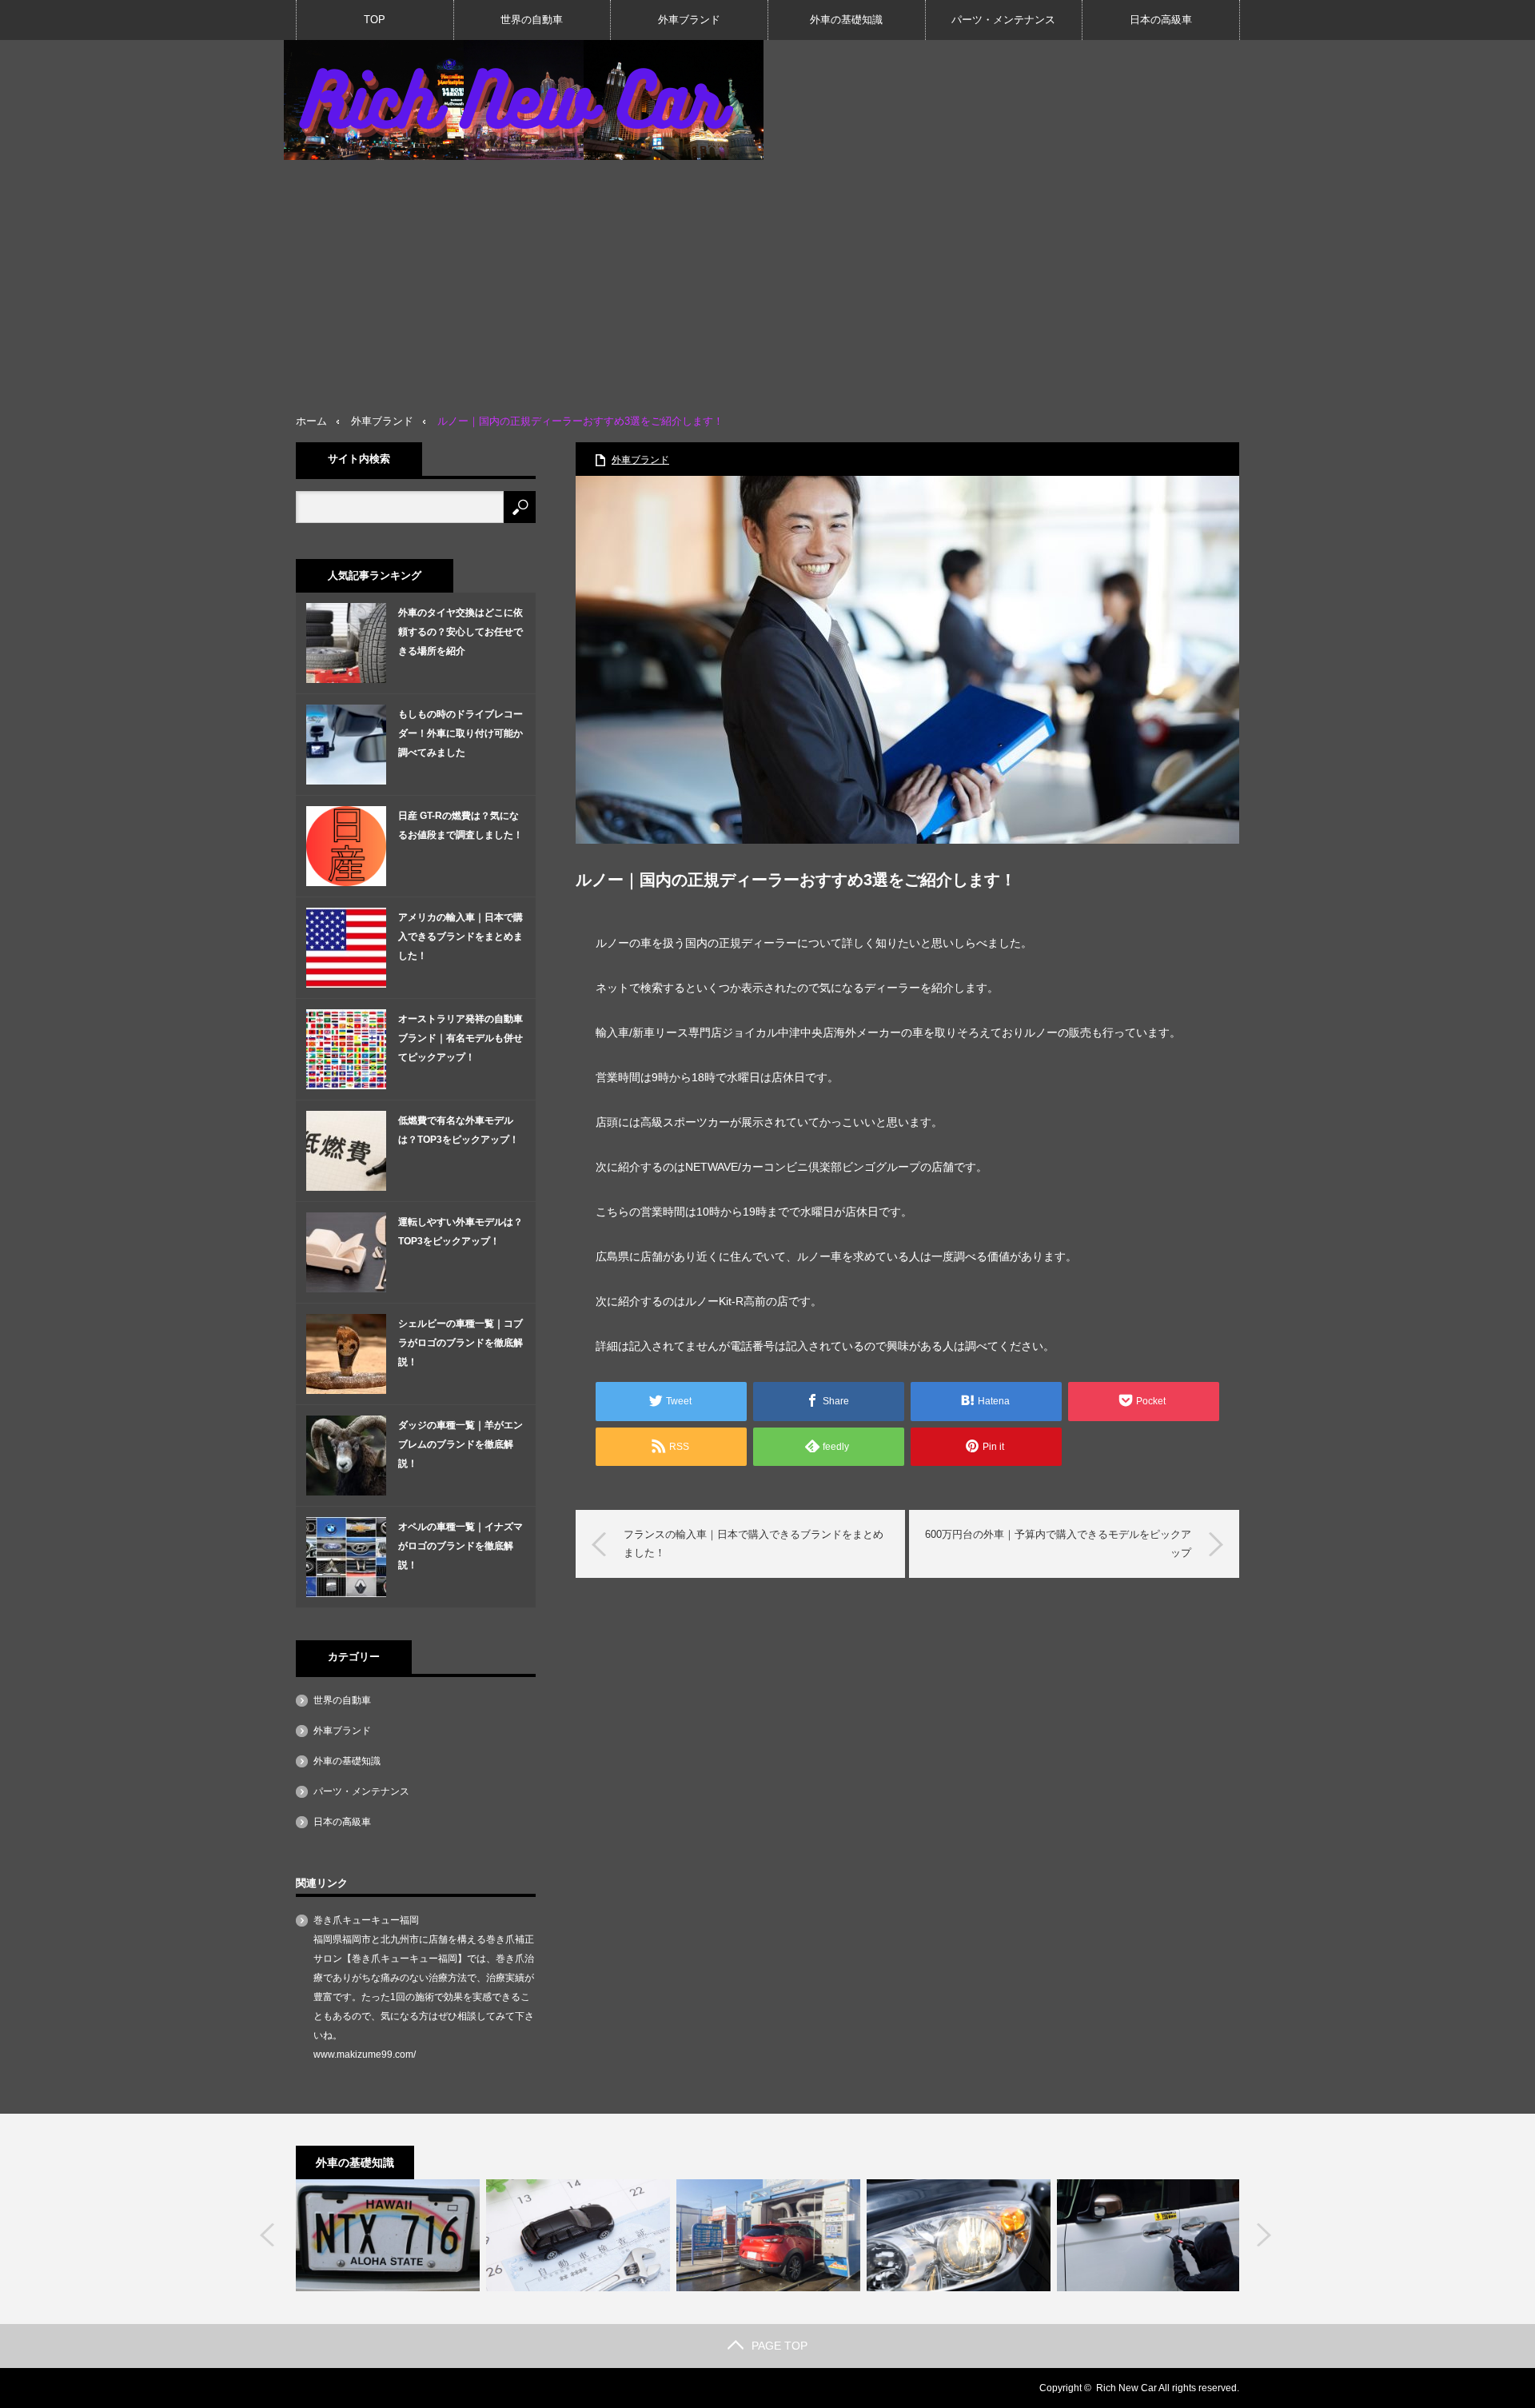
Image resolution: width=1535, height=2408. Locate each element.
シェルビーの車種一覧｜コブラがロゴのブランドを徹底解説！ (460, 1343)
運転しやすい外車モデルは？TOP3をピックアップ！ (460, 1232)
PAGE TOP (779, 2346)
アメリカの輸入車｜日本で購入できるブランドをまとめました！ (460, 936)
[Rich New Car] (524, 100)
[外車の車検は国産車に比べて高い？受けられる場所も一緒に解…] (578, 2235)
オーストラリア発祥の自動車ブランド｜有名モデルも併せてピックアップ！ (460, 1038)
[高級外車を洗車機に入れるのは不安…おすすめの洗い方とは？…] (768, 2235)
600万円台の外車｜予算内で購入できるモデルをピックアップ (1058, 1543)
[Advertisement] (767, 280)
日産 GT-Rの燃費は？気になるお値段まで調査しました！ (460, 825)
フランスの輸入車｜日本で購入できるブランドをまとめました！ (754, 1543)
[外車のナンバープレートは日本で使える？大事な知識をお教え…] (388, 2235)
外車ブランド (689, 20)
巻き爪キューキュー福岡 (366, 1920)
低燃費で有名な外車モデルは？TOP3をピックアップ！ (459, 1130)
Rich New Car (1126, 2388)
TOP (375, 20)
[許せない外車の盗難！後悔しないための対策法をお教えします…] (1149, 2235)
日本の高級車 (1161, 20)
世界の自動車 (532, 20)
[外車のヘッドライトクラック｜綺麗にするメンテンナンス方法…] (959, 2235)
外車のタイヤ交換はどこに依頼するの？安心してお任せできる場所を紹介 (460, 632)
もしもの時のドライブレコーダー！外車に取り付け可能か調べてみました (460, 733)
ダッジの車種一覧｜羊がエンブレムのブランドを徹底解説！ (460, 1444)
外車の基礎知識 (846, 20)
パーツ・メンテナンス (1003, 20)
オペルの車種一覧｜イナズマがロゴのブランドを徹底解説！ (460, 1546)
